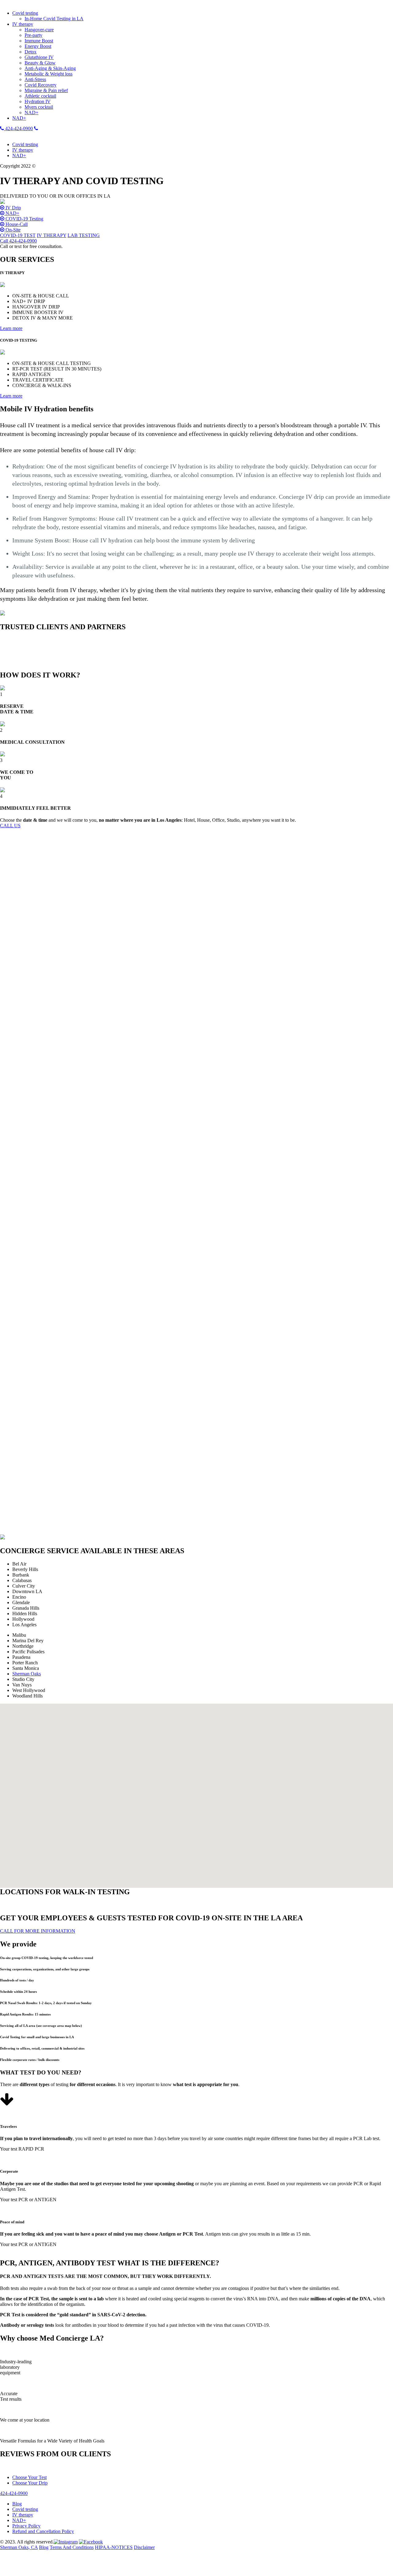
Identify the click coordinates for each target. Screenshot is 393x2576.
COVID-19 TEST (18, 235)
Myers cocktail (39, 107)
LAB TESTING (84, 235)
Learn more (11, 328)
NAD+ (31, 113)
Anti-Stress (35, 79)
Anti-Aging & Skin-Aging (50, 68)
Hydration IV (38, 101)
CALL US (10, 826)
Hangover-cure (39, 30)
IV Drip (13, 208)
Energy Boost (38, 46)
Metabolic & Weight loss (49, 74)
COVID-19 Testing (24, 219)
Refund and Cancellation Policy (43, 2531)
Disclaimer (144, 2547)
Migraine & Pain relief (46, 90)
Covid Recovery (41, 85)
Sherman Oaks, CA (19, 2547)
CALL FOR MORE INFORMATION (38, 1931)
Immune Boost (39, 41)
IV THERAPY (52, 235)
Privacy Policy (26, 2526)
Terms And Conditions (72, 2547)
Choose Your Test (29, 2477)
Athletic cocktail (40, 96)
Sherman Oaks (27, 1674)
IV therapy (23, 24)
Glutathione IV (39, 57)
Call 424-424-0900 (18, 241)
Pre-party (33, 35)
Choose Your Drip (30, 2483)
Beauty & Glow (40, 63)
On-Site (12, 230)
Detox (31, 52)
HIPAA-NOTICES (114, 2547)
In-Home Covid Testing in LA (54, 19)
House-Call (16, 224)
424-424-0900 (18, 128)
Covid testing (25, 13)
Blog (17, 2504)
